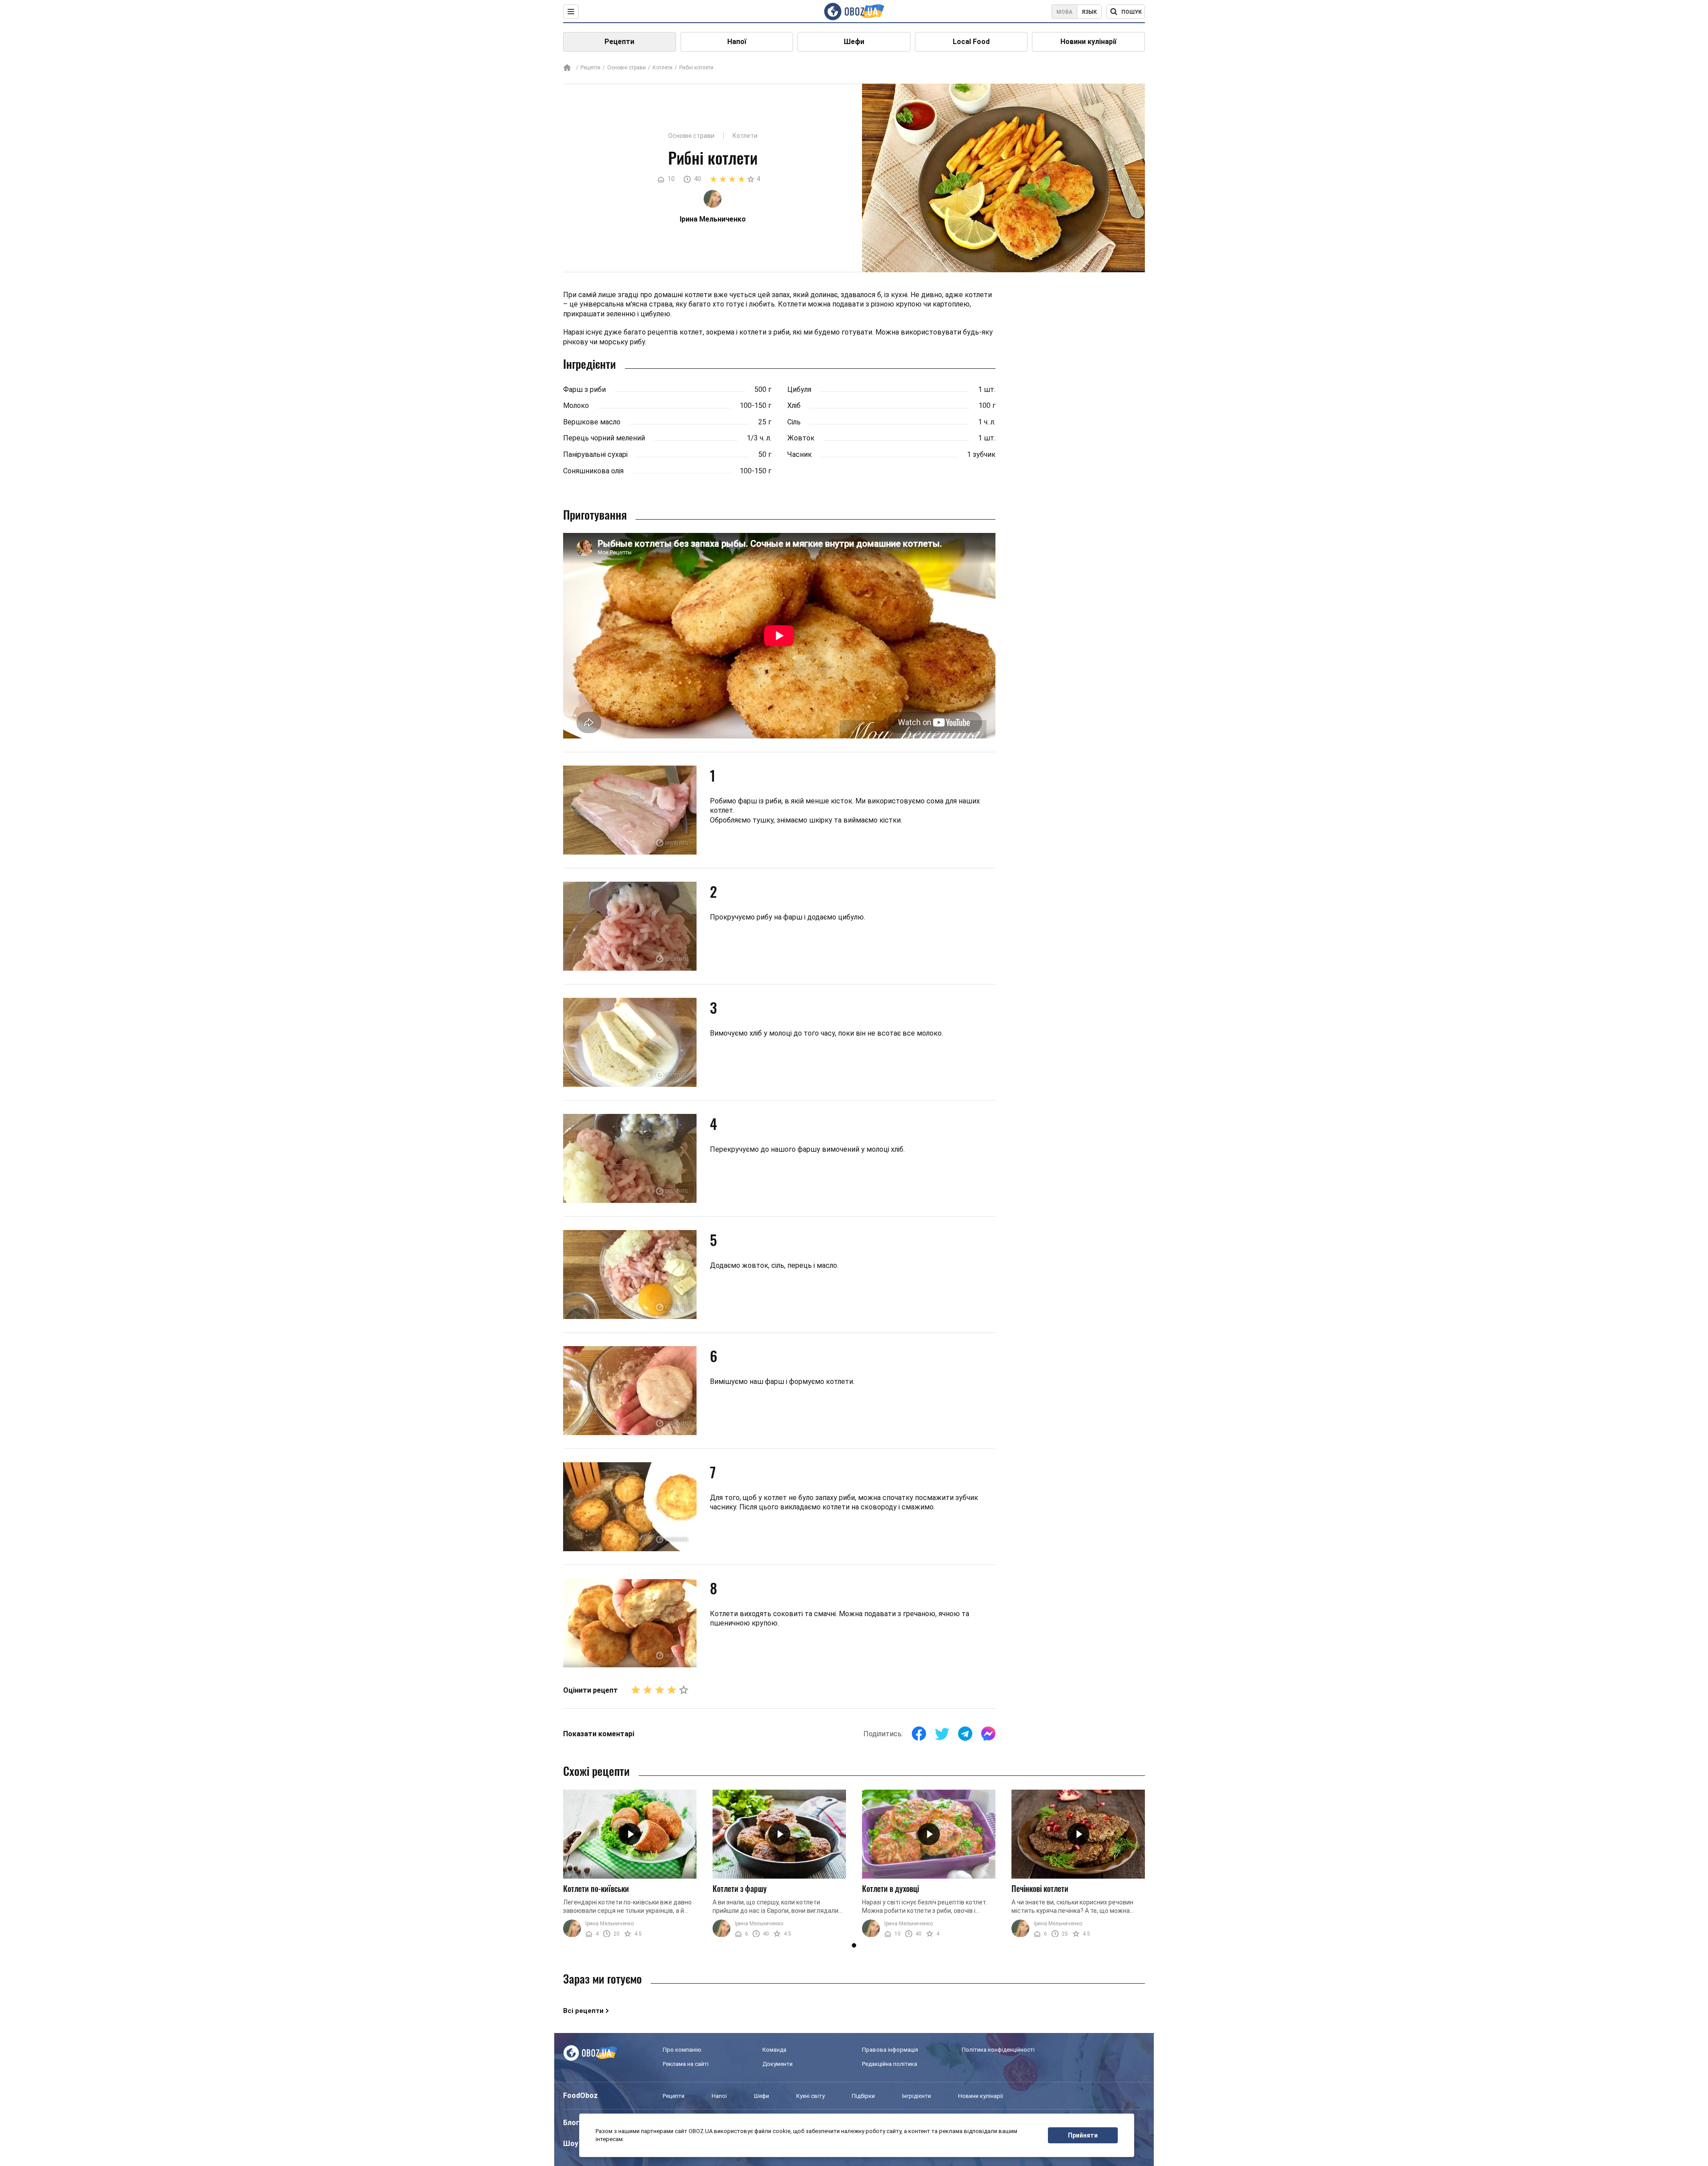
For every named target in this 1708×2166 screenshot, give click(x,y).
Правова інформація (890, 2050)
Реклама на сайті (686, 2064)
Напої (737, 42)
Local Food (971, 42)
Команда (774, 2050)
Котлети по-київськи (596, 1888)
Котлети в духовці (890, 1888)
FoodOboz (580, 2095)
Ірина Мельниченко (610, 1924)
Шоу (571, 2144)
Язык (1089, 12)
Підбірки (863, 2096)
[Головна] (567, 68)
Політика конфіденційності (998, 2050)
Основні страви (626, 68)
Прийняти (1083, 2135)
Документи (777, 2064)
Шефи (854, 42)
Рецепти (619, 42)
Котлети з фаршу (740, 1888)
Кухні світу (810, 2096)
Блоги (573, 2123)
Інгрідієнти (916, 2096)
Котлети (663, 68)
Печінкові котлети (1040, 1888)
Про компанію (682, 2050)
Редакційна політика (890, 2064)
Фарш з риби (584, 389)
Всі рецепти (583, 2011)
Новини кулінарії (1088, 42)
